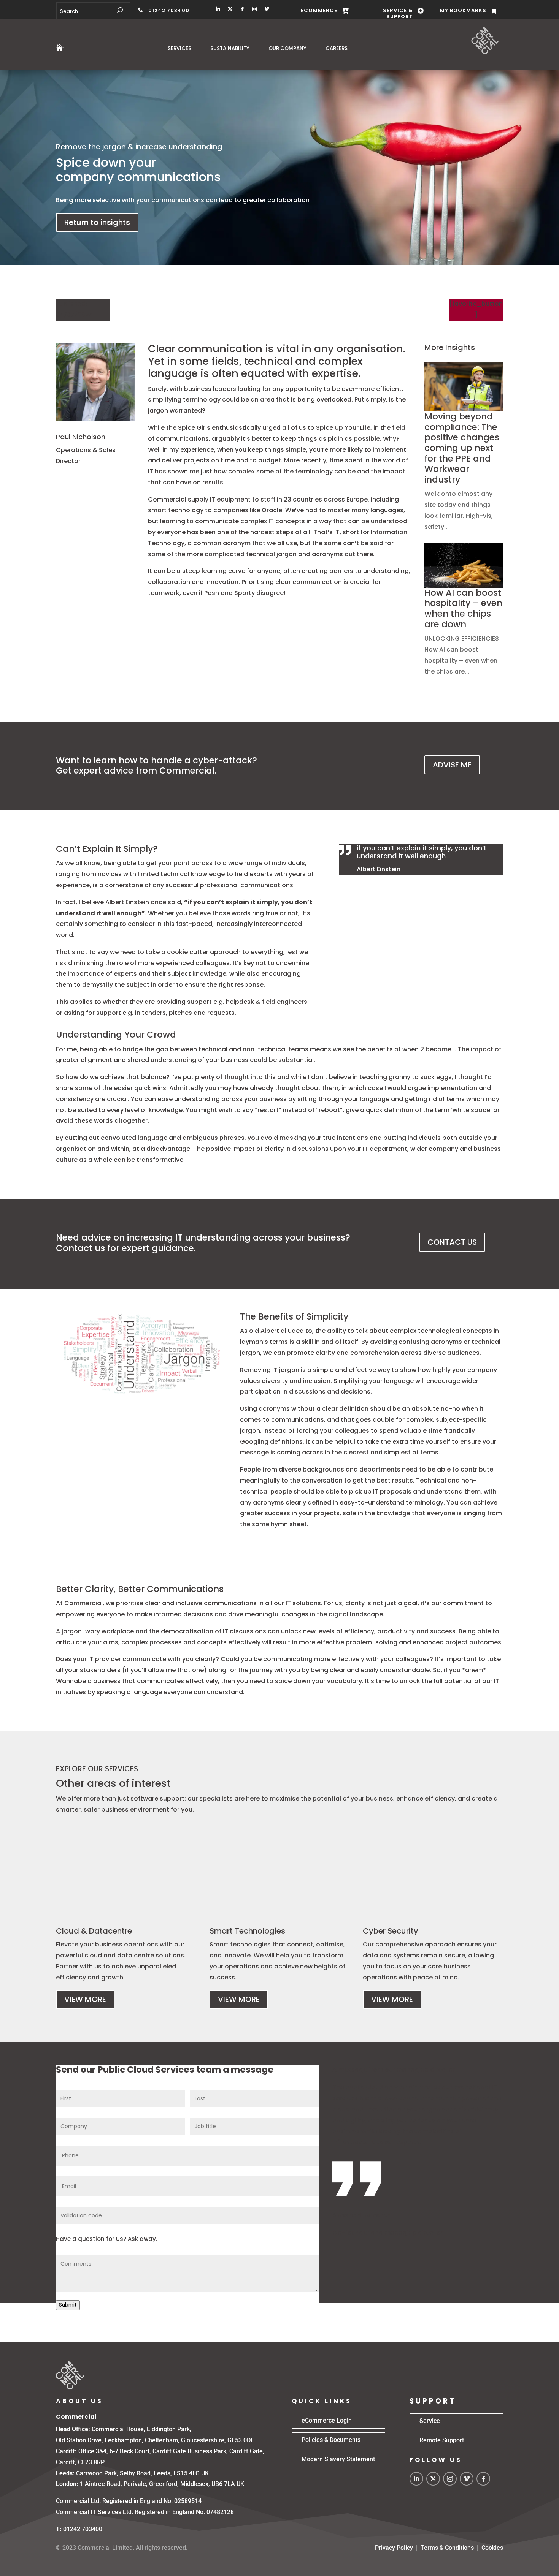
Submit (68, 2305)
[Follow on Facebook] (242, 9)
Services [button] (179, 48)
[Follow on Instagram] (254, 9)
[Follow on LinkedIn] (218, 9)
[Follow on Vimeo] (267, 9)
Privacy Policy (394, 2548)
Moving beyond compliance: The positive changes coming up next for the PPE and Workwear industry (462, 448)
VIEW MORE (85, 1999)
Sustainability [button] (230, 48)
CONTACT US (452, 1242)
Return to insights (97, 222)
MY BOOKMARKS (463, 10)
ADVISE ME (452, 765)
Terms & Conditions (447, 2548)
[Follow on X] (230, 9)
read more (441, 538)
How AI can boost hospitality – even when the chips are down (463, 608)
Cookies (492, 2548)
